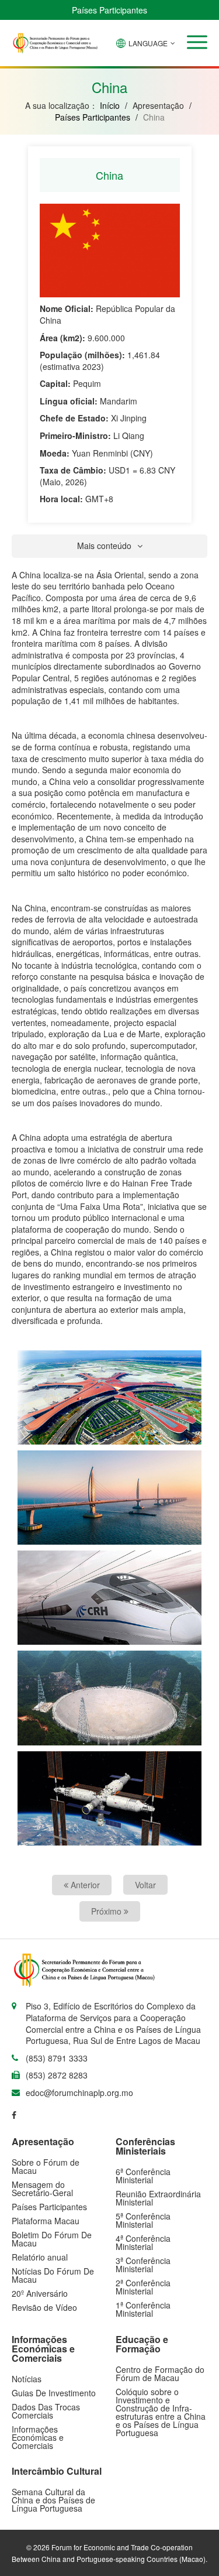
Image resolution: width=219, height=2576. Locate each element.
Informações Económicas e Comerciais (38, 2437)
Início (110, 105)
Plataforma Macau (46, 2221)
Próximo (107, 1911)
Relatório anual (40, 2257)
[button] (197, 42)
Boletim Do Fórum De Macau (52, 2239)
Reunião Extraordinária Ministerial (158, 2198)
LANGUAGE (148, 43)
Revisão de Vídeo (44, 2307)
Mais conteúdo (104, 546)
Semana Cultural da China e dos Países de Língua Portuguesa (53, 2500)
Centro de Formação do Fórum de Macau (160, 2373)
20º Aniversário (40, 2293)
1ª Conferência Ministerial (143, 2309)
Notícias (27, 2379)
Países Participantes (109, 10)
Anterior (84, 1885)
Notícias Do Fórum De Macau (53, 2275)
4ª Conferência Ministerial (143, 2242)
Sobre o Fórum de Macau (46, 2166)
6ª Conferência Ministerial (143, 2176)
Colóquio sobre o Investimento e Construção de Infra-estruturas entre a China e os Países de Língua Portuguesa (161, 2412)
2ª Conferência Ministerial (143, 2287)
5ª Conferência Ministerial (143, 2220)
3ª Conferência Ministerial (143, 2265)
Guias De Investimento (54, 2393)
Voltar (145, 1885)
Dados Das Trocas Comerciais (46, 2411)
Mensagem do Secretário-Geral (42, 2189)
